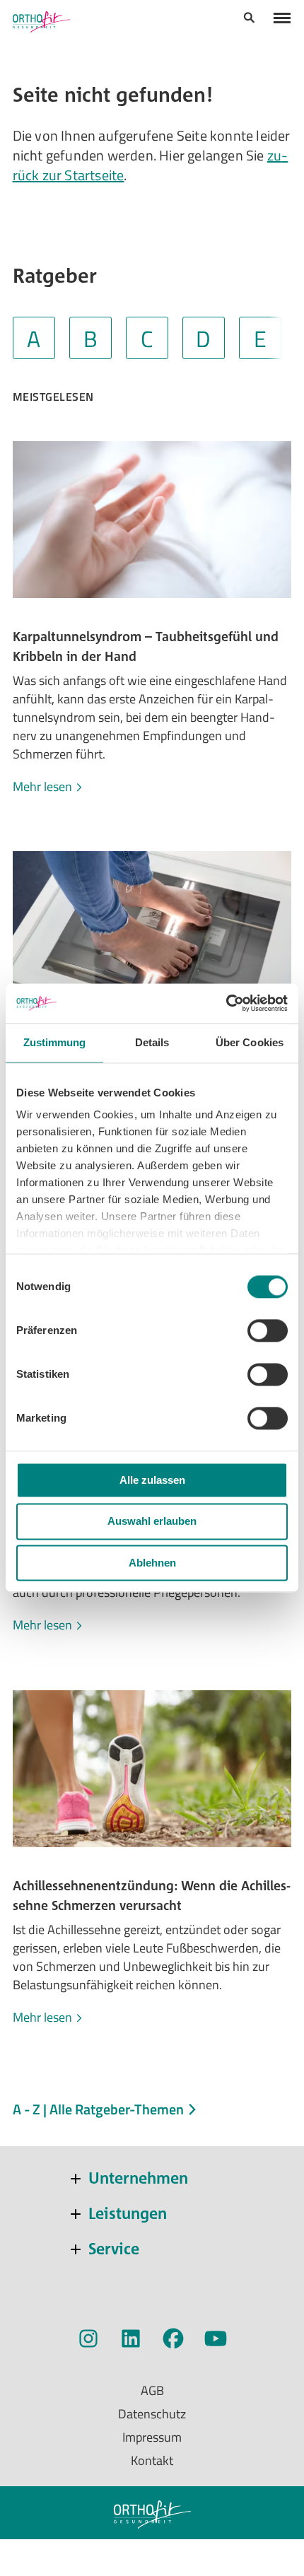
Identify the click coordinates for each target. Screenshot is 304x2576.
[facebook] (173, 2341)
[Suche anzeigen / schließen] (249, 20)
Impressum (152, 2437)
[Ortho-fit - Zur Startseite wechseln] (41, 22)
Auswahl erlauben (152, 1522)
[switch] (268, 1330)
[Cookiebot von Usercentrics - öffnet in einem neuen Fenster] (226, 1003)
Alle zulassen (152, 1480)
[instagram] (88, 2341)
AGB (152, 2390)
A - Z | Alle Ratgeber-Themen (100, 2109)
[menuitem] (249, 19)
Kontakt (152, 2460)
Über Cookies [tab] (250, 1042)
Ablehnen (152, 1563)
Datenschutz (152, 2414)
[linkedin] (131, 2341)
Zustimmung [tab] (55, 1042)
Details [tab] (152, 1042)
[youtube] (216, 2341)
